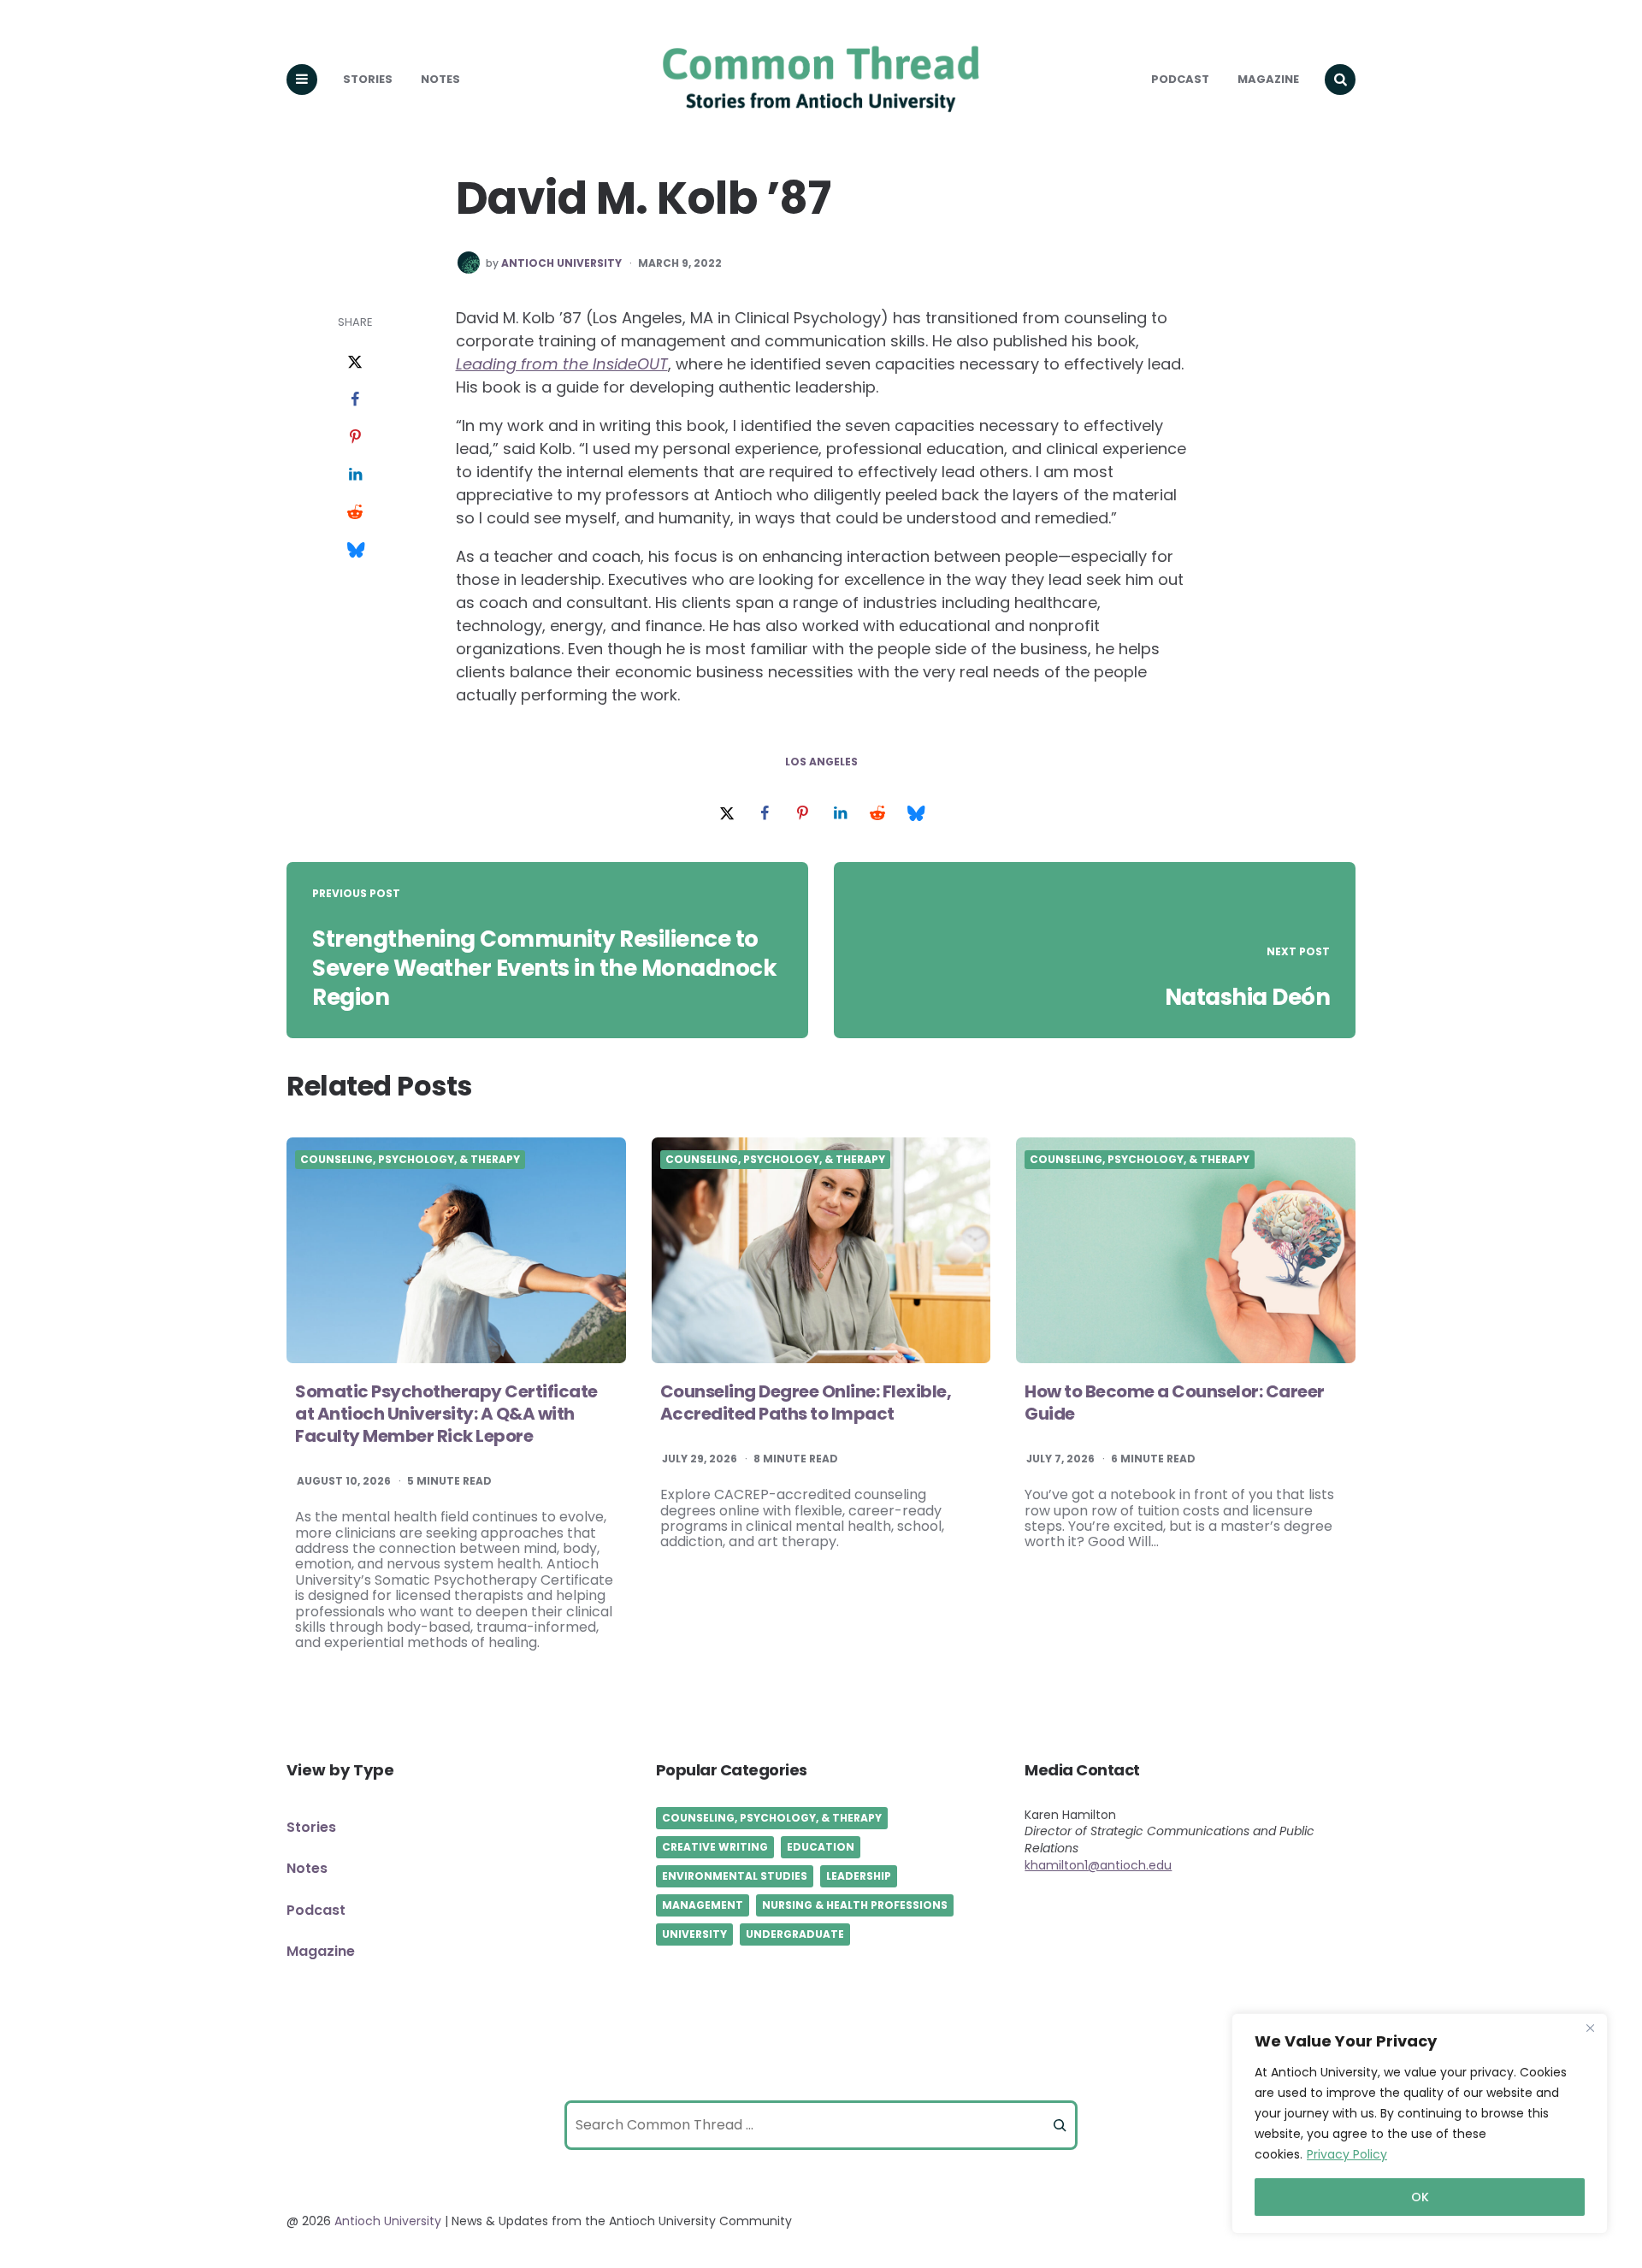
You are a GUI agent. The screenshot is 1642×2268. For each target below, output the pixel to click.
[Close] (1590, 2028)
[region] (1420, 2123)
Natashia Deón (1248, 997)
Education (821, 1847)
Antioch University (561, 263)
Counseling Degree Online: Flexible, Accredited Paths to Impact (806, 1403)
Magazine (1268, 79)
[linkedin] (355, 475)
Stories (368, 79)
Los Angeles (821, 762)
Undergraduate (795, 1934)
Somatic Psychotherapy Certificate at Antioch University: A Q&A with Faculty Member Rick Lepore (446, 1414)
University (694, 1934)
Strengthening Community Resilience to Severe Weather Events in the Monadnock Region (544, 968)
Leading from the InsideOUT (562, 364)
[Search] (1060, 2125)
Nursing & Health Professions (855, 1905)
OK (1420, 2197)
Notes (440, 79)
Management (703, 1905)
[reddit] (355, 513)
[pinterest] (355, 438)
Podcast (1180, 79)
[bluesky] (355, 551)
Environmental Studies (735, 1876)
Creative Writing (715, 1847)
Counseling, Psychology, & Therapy (410, 1160)
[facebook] (355, 400)
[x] (355, 363)
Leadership (859, 1876)
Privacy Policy (1347, 2154)
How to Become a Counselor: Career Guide (1175, 1403)
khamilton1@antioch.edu (1098, 1865)
